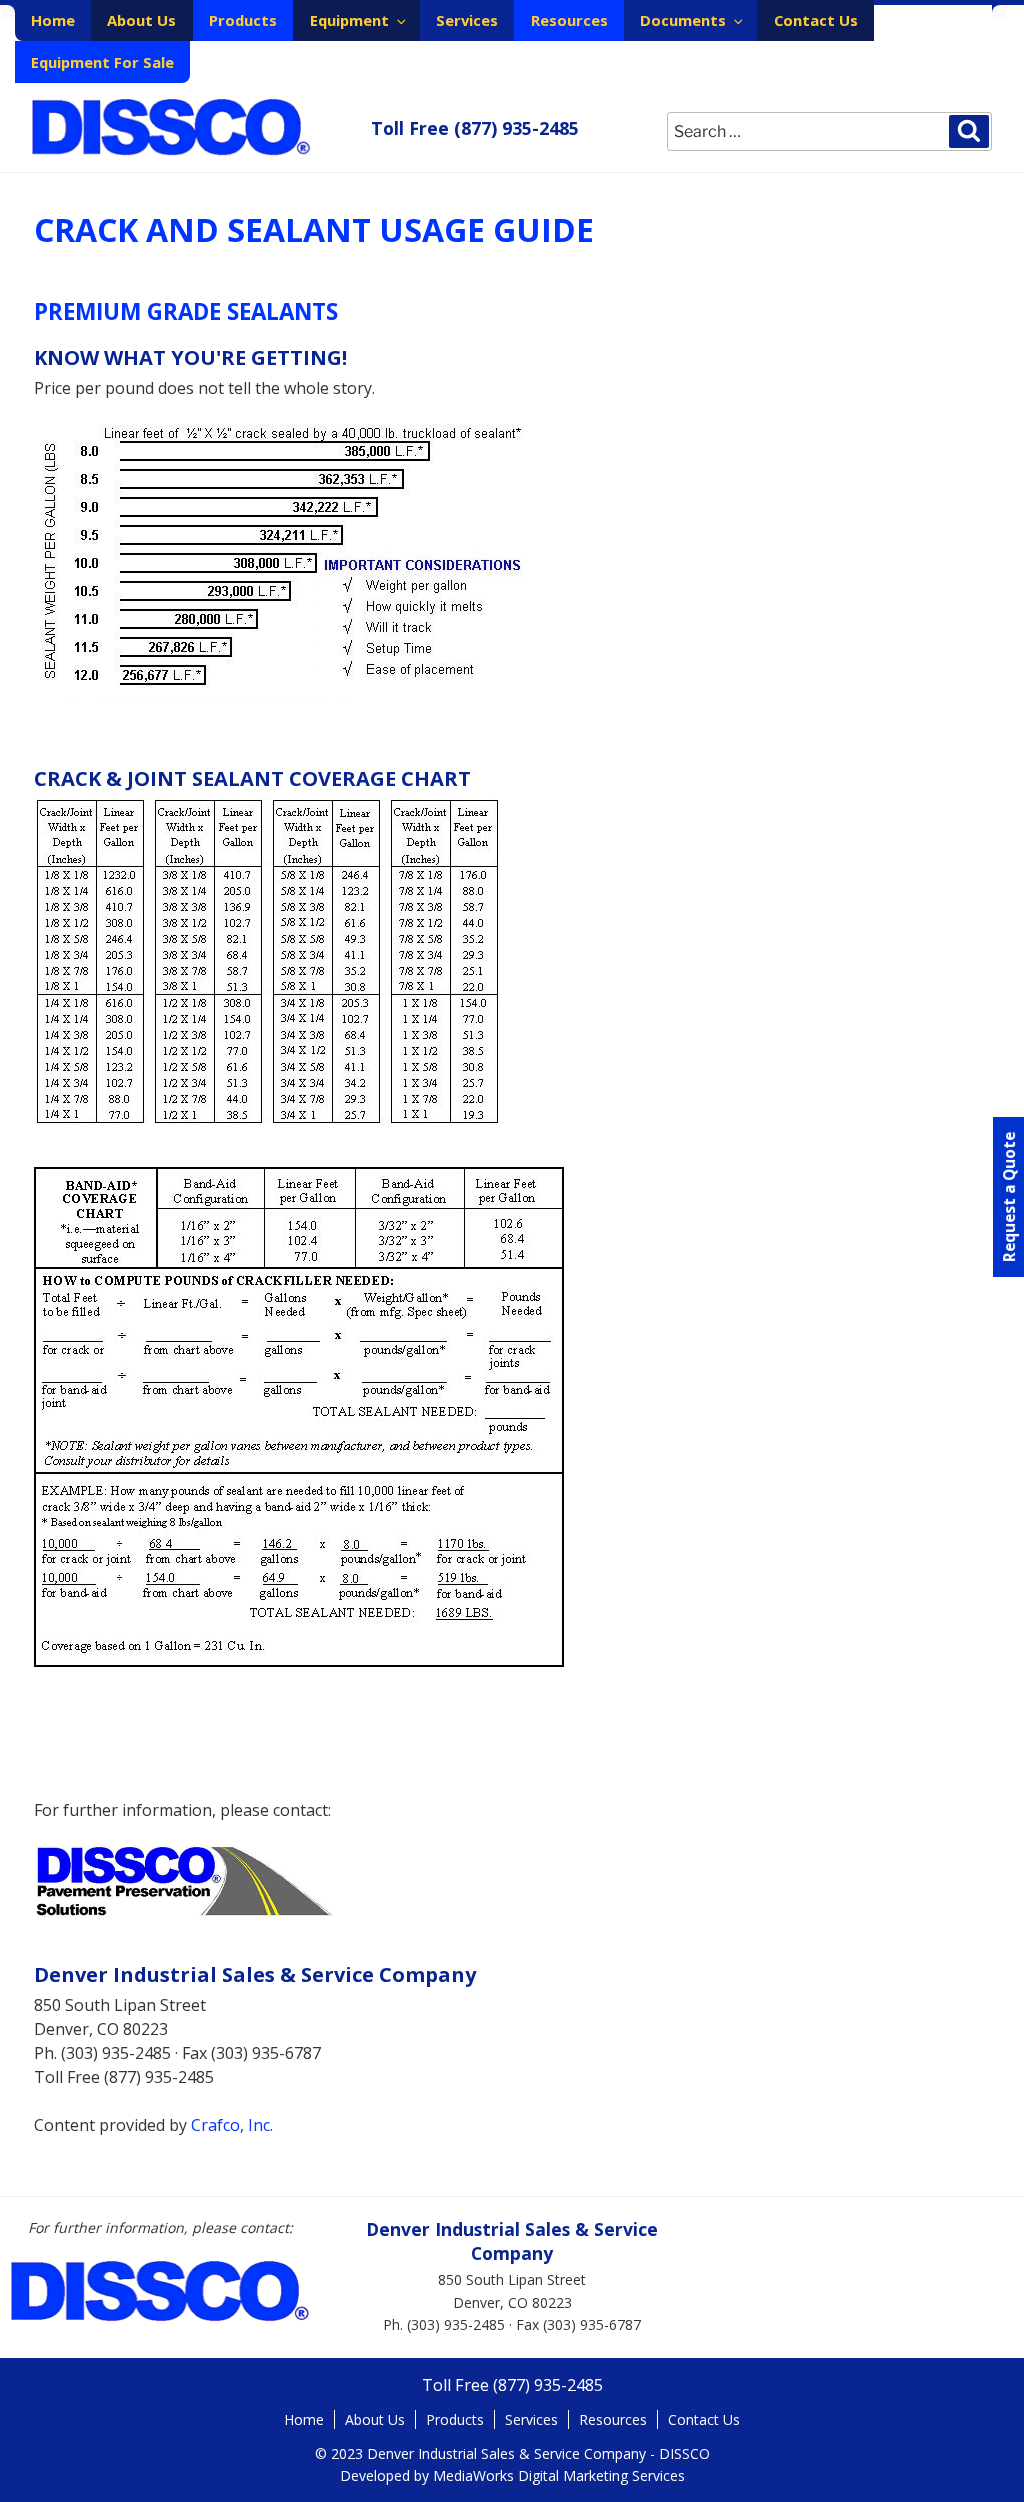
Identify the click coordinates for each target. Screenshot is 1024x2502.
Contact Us (816, 20)
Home (53, 20)
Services (467, 20)
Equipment (349, 20)
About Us (141, 20)
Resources (569, 20)
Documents (683, 20)
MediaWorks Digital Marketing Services (559, 2475)
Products (243, 20)
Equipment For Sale (102, 62)
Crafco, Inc (230, 2125)
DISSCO (172, 127)
